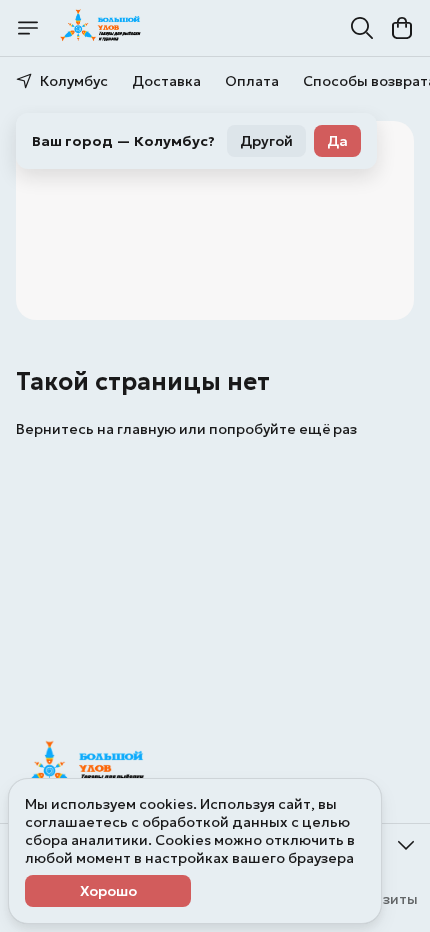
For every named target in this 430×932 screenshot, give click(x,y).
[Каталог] (28, 28)
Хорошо (108, 891)
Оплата (252, 81)
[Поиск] (362, 28)
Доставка (166, 81)
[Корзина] (402, 28)
